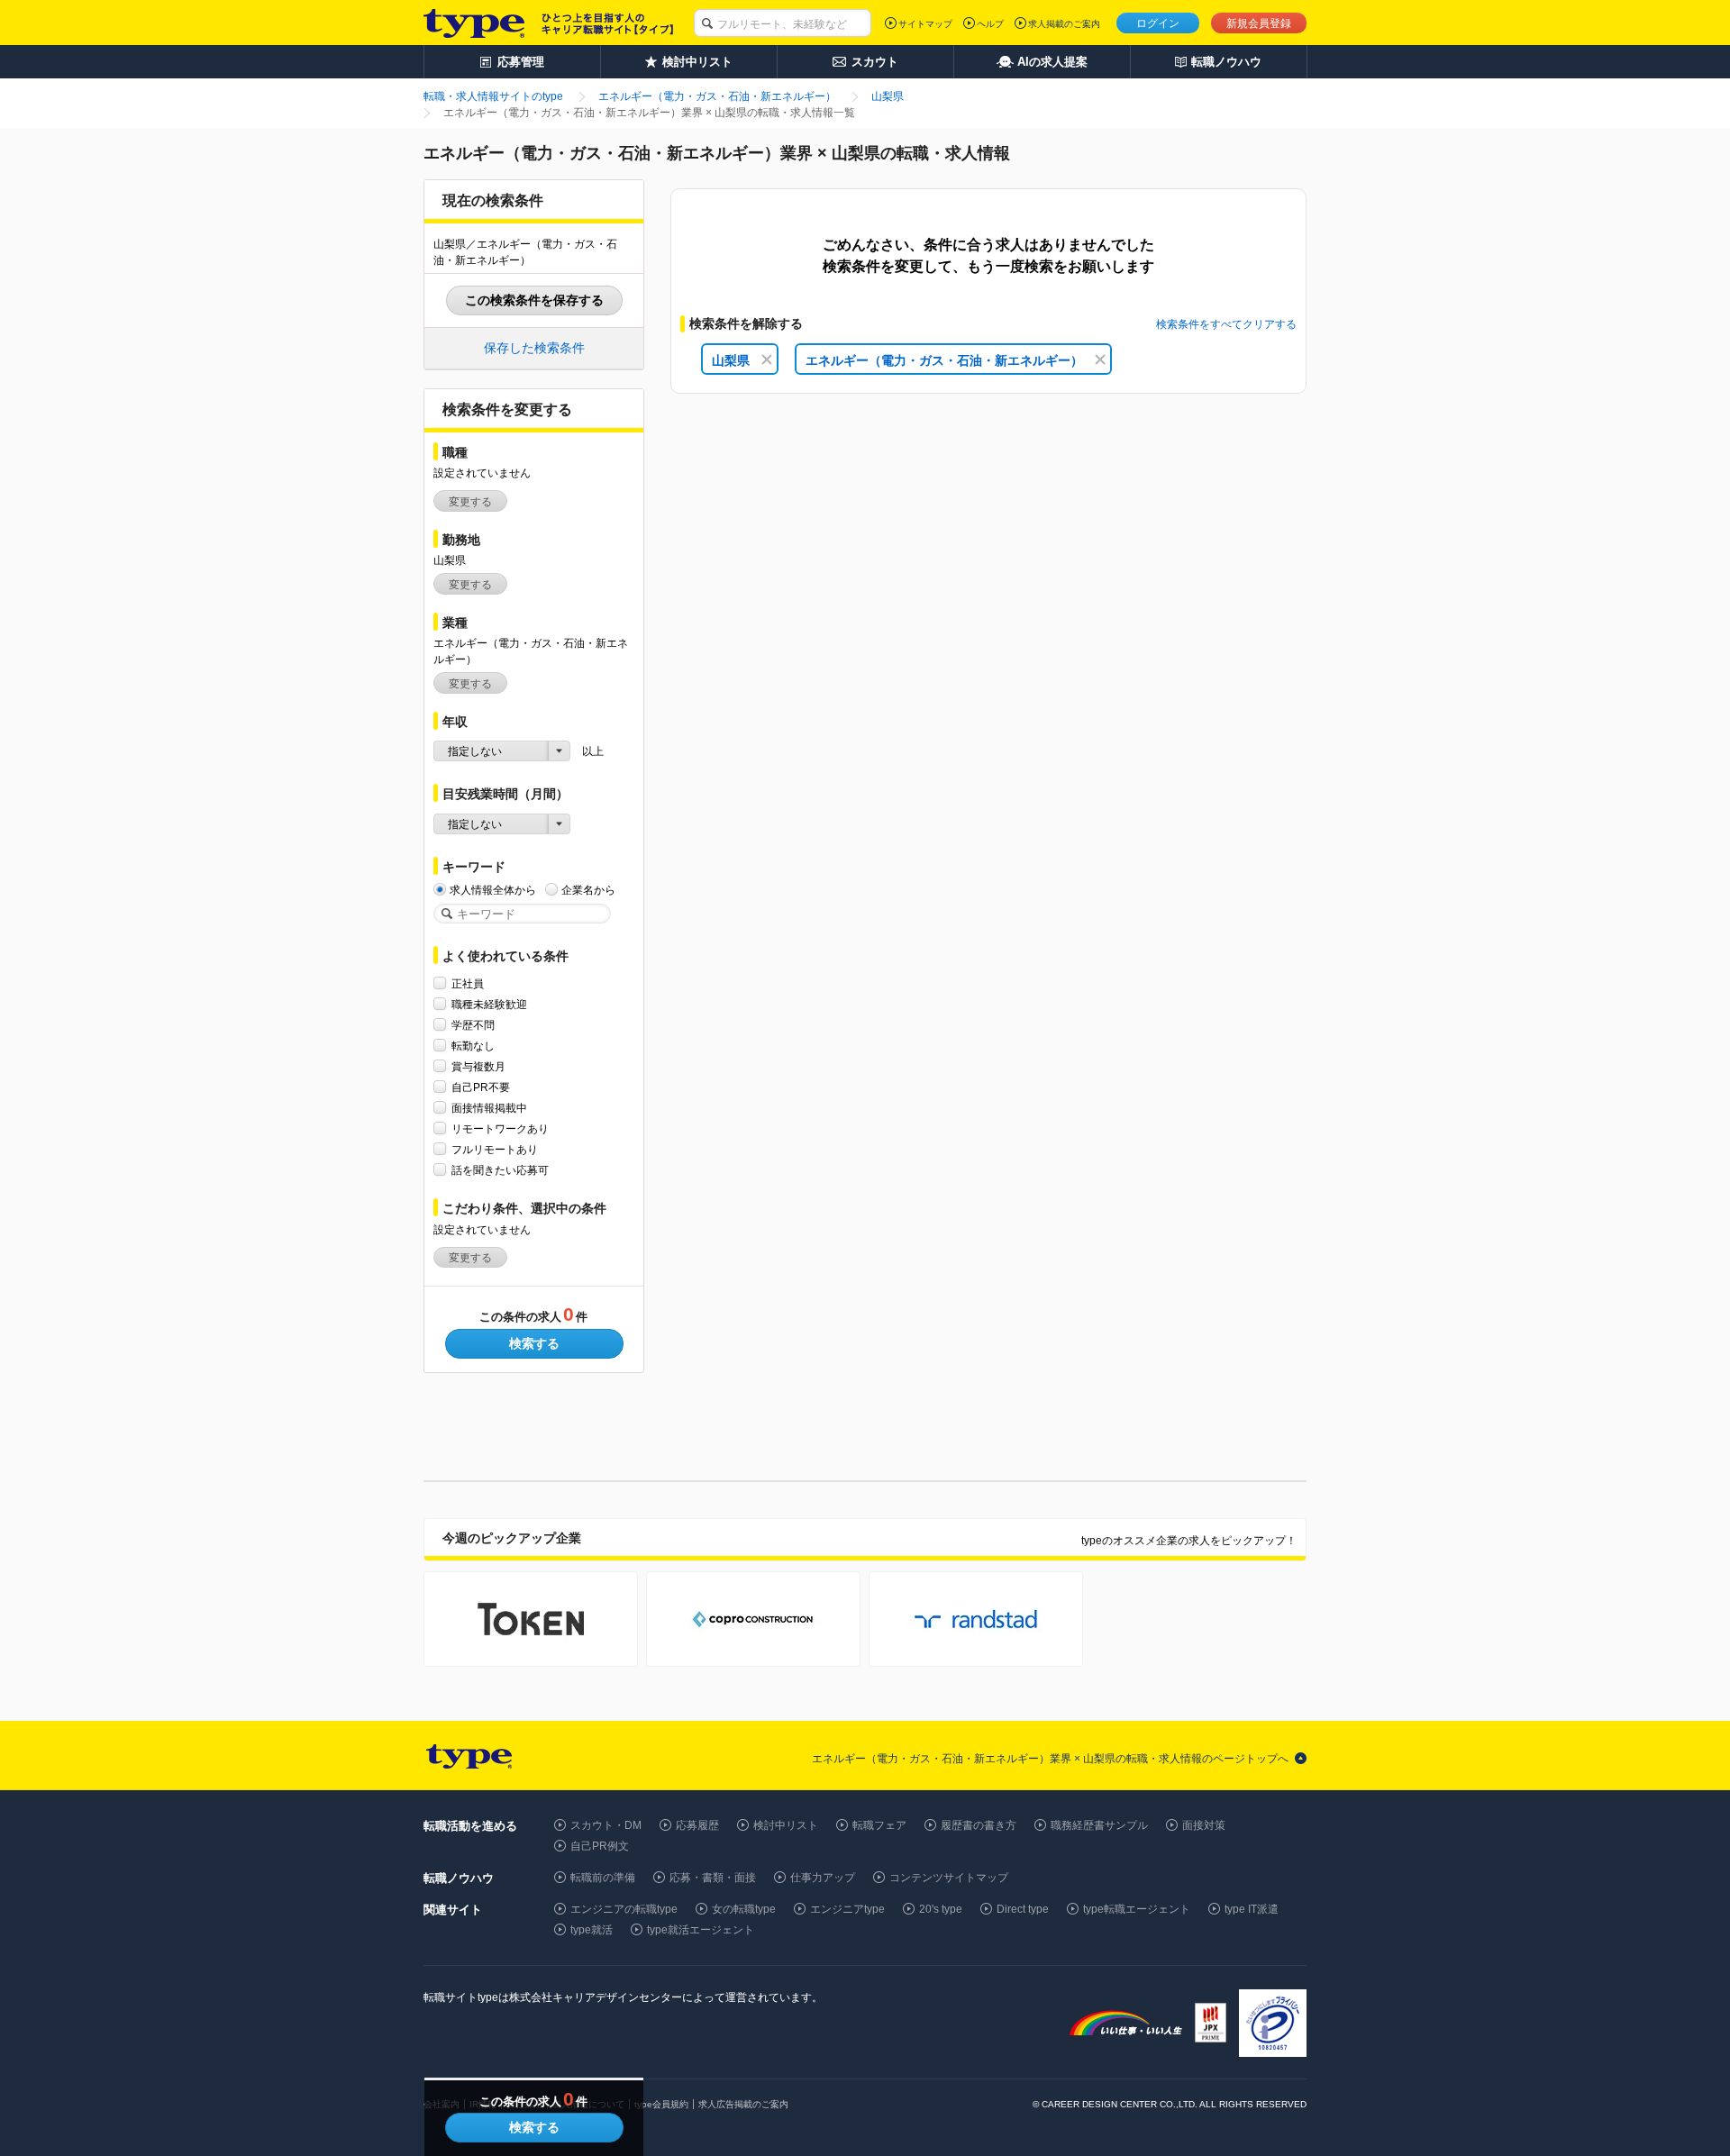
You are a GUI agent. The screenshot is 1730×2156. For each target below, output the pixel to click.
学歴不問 (473, 1025)
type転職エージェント (1137, 1909)
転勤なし (473, 1046)
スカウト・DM (606, 1825)
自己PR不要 (481, 1087)
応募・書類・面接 (713, 1878)
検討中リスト (786, 1825)
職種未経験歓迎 (489, 1005)
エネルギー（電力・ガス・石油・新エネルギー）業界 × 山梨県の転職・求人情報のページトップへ (1050, 1759)
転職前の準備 (603, 1878)
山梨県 (731, 360)
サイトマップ (925, 24)
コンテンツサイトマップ (949, 1878)
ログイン (1158, 23)
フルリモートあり (495, 1150)
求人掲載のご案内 (1064, 24)
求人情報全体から (493, 890)
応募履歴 (697, 1825)
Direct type (1023, 1909)
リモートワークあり (500, 1129)
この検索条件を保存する (534, 300)
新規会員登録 (1259, 23)
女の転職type (744, 1909)
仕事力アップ (823, 1878)
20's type (941, 1909)
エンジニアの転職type (624, 1909)
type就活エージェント (701, 1930)
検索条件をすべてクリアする (1226, 324)
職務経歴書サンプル (1099, 1825)
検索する (534, 1343)
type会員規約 (661, 2104)
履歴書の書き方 (979, 1825)
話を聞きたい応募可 (500, 1170)
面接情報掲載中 (489, 1108)
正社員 (468, 984)
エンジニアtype (847, 1909)
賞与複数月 (478, 1067)
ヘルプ (990, 24)
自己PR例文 (600, 1846)
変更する (470, 502)
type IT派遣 (1252, 1909)
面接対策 (1204, 1825)
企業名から (588, 890)
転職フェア (879, 1825)
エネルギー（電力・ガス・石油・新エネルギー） (944, 360)
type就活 (592, 1930)
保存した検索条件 (534, 348)
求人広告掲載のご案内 (743, 2104)
